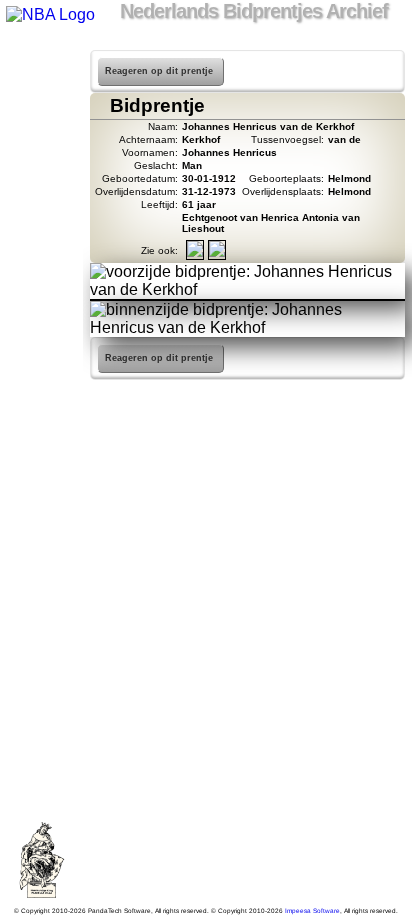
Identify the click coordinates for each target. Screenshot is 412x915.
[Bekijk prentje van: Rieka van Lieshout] (195, 253)
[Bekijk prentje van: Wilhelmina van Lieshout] (217, 253)
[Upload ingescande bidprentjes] (41, 190)
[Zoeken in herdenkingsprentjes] (41, 268)
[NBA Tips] (41, 138)
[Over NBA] (49, 14)
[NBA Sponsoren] (41, 320)
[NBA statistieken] (41, 112)
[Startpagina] (41, 60)
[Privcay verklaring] (41, 294)
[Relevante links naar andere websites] (41, 216)
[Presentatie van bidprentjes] (41, 242)
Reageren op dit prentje (159, 71)
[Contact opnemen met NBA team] (41, 164)
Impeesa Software (312, 910)
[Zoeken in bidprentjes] (41, 86)
